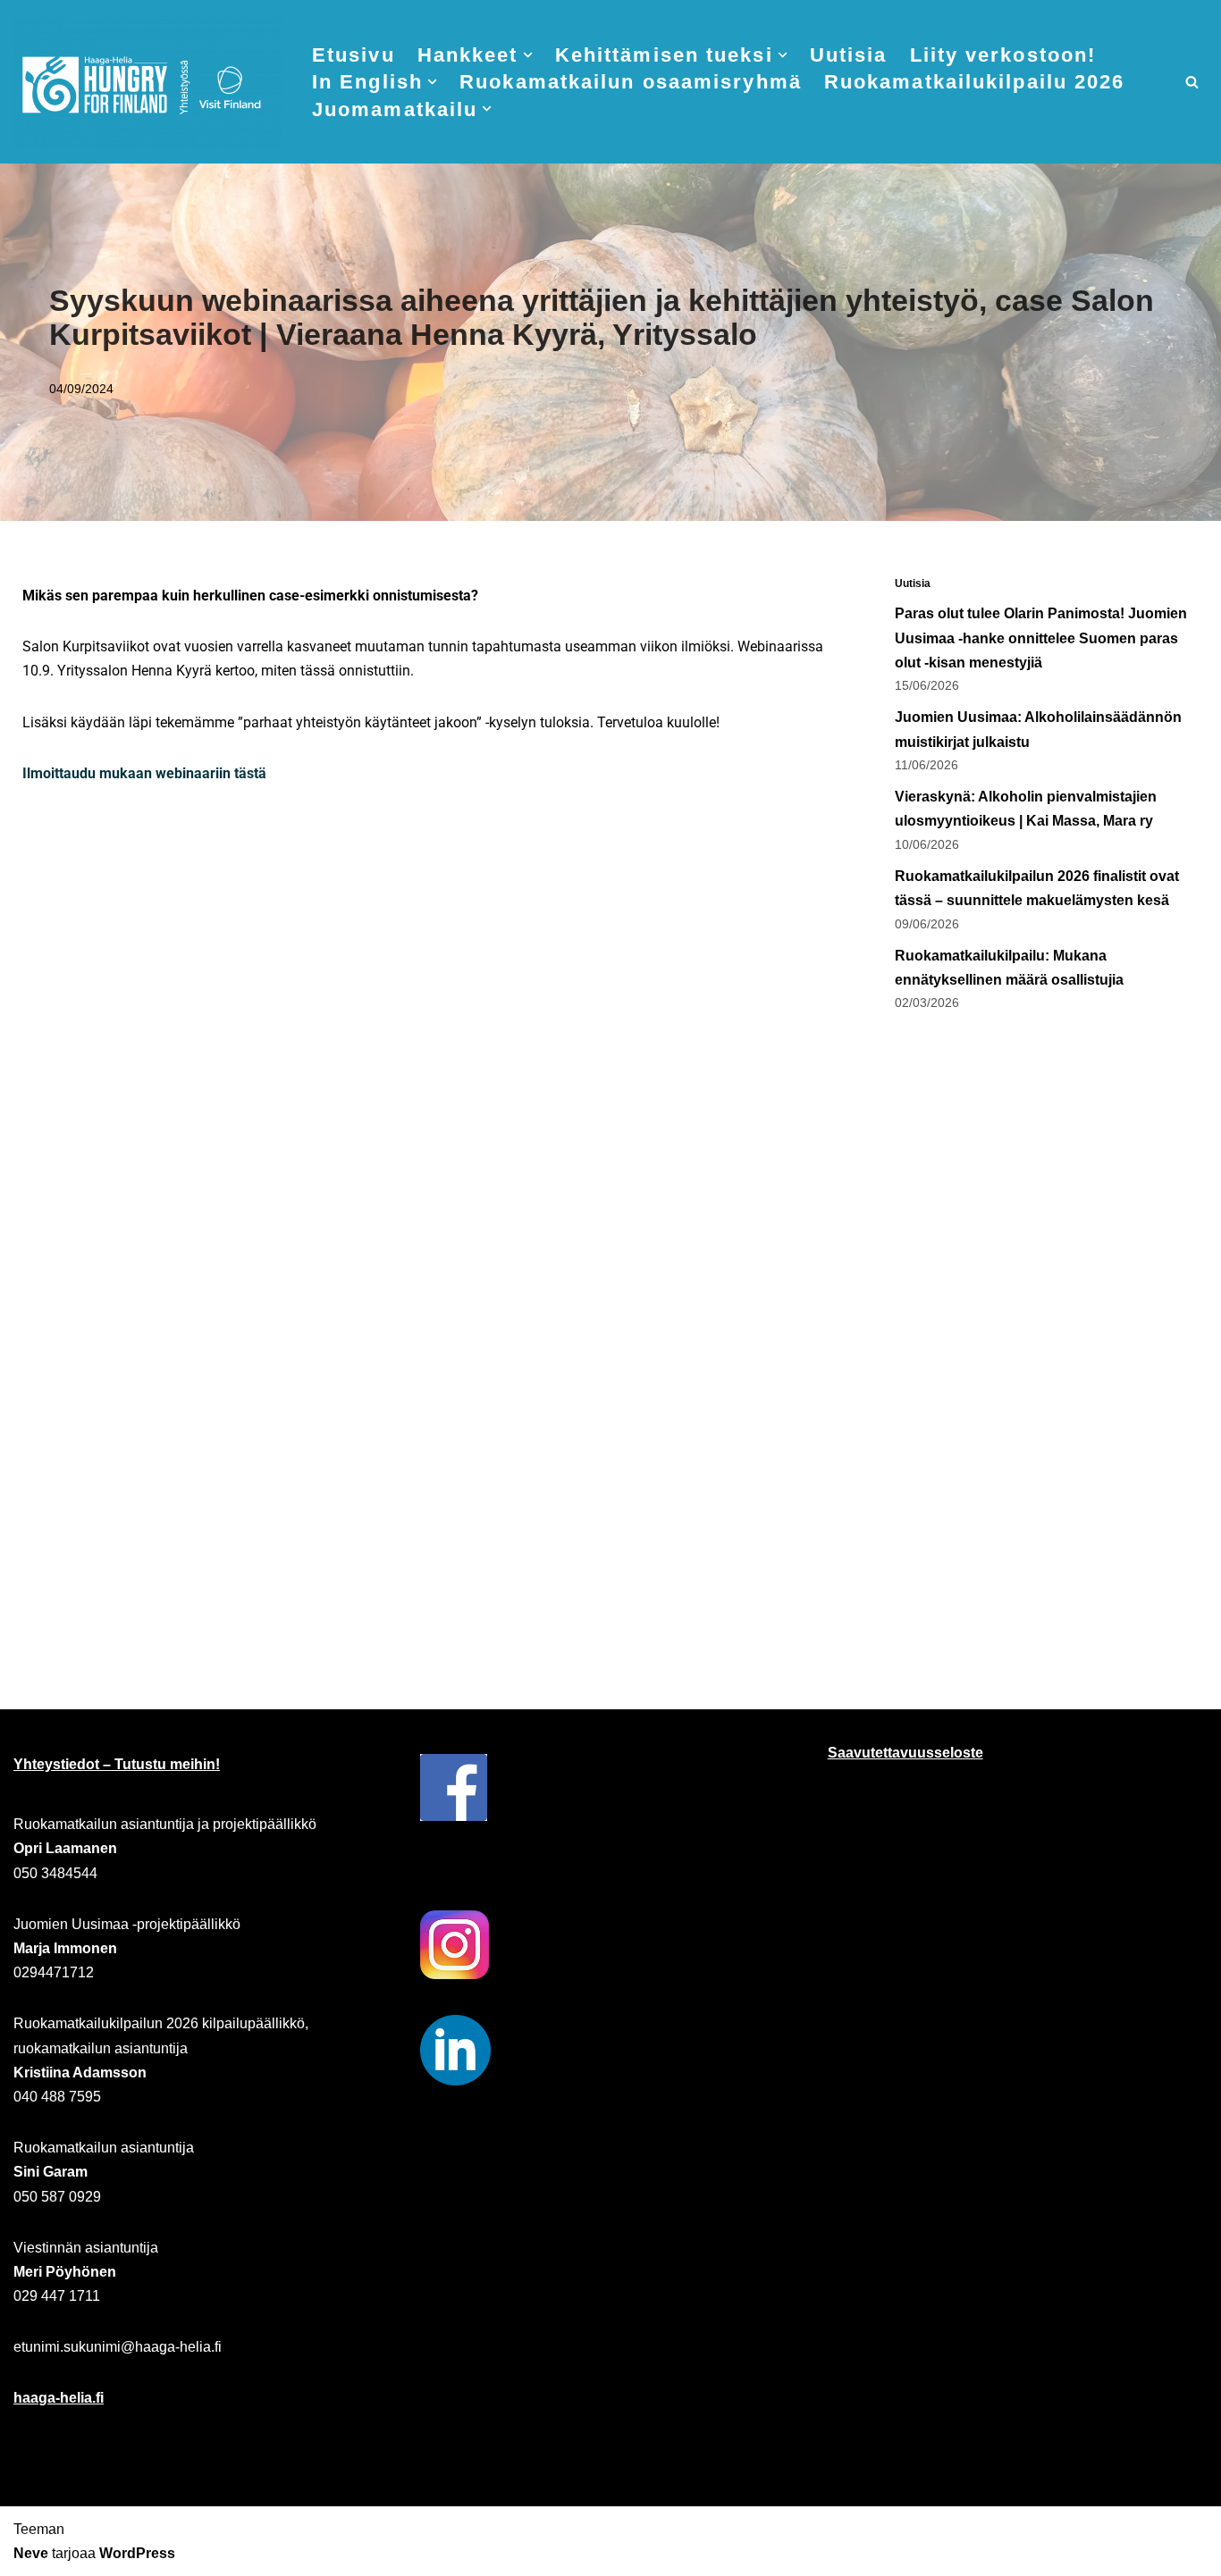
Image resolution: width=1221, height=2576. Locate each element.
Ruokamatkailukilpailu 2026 (975, 82)
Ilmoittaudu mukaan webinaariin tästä (144, 773)
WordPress (137, 2553)
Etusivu (354, 55)
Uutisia (849, 55)
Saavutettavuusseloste (905, 1753)
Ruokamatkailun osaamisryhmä (631, 82)
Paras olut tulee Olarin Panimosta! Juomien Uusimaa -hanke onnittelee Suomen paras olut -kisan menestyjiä (1041, 638)
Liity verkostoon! (1003, 55)
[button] (528, 55)
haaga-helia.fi (59, 2398)
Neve (31, 2553)
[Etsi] (1192, 82)
